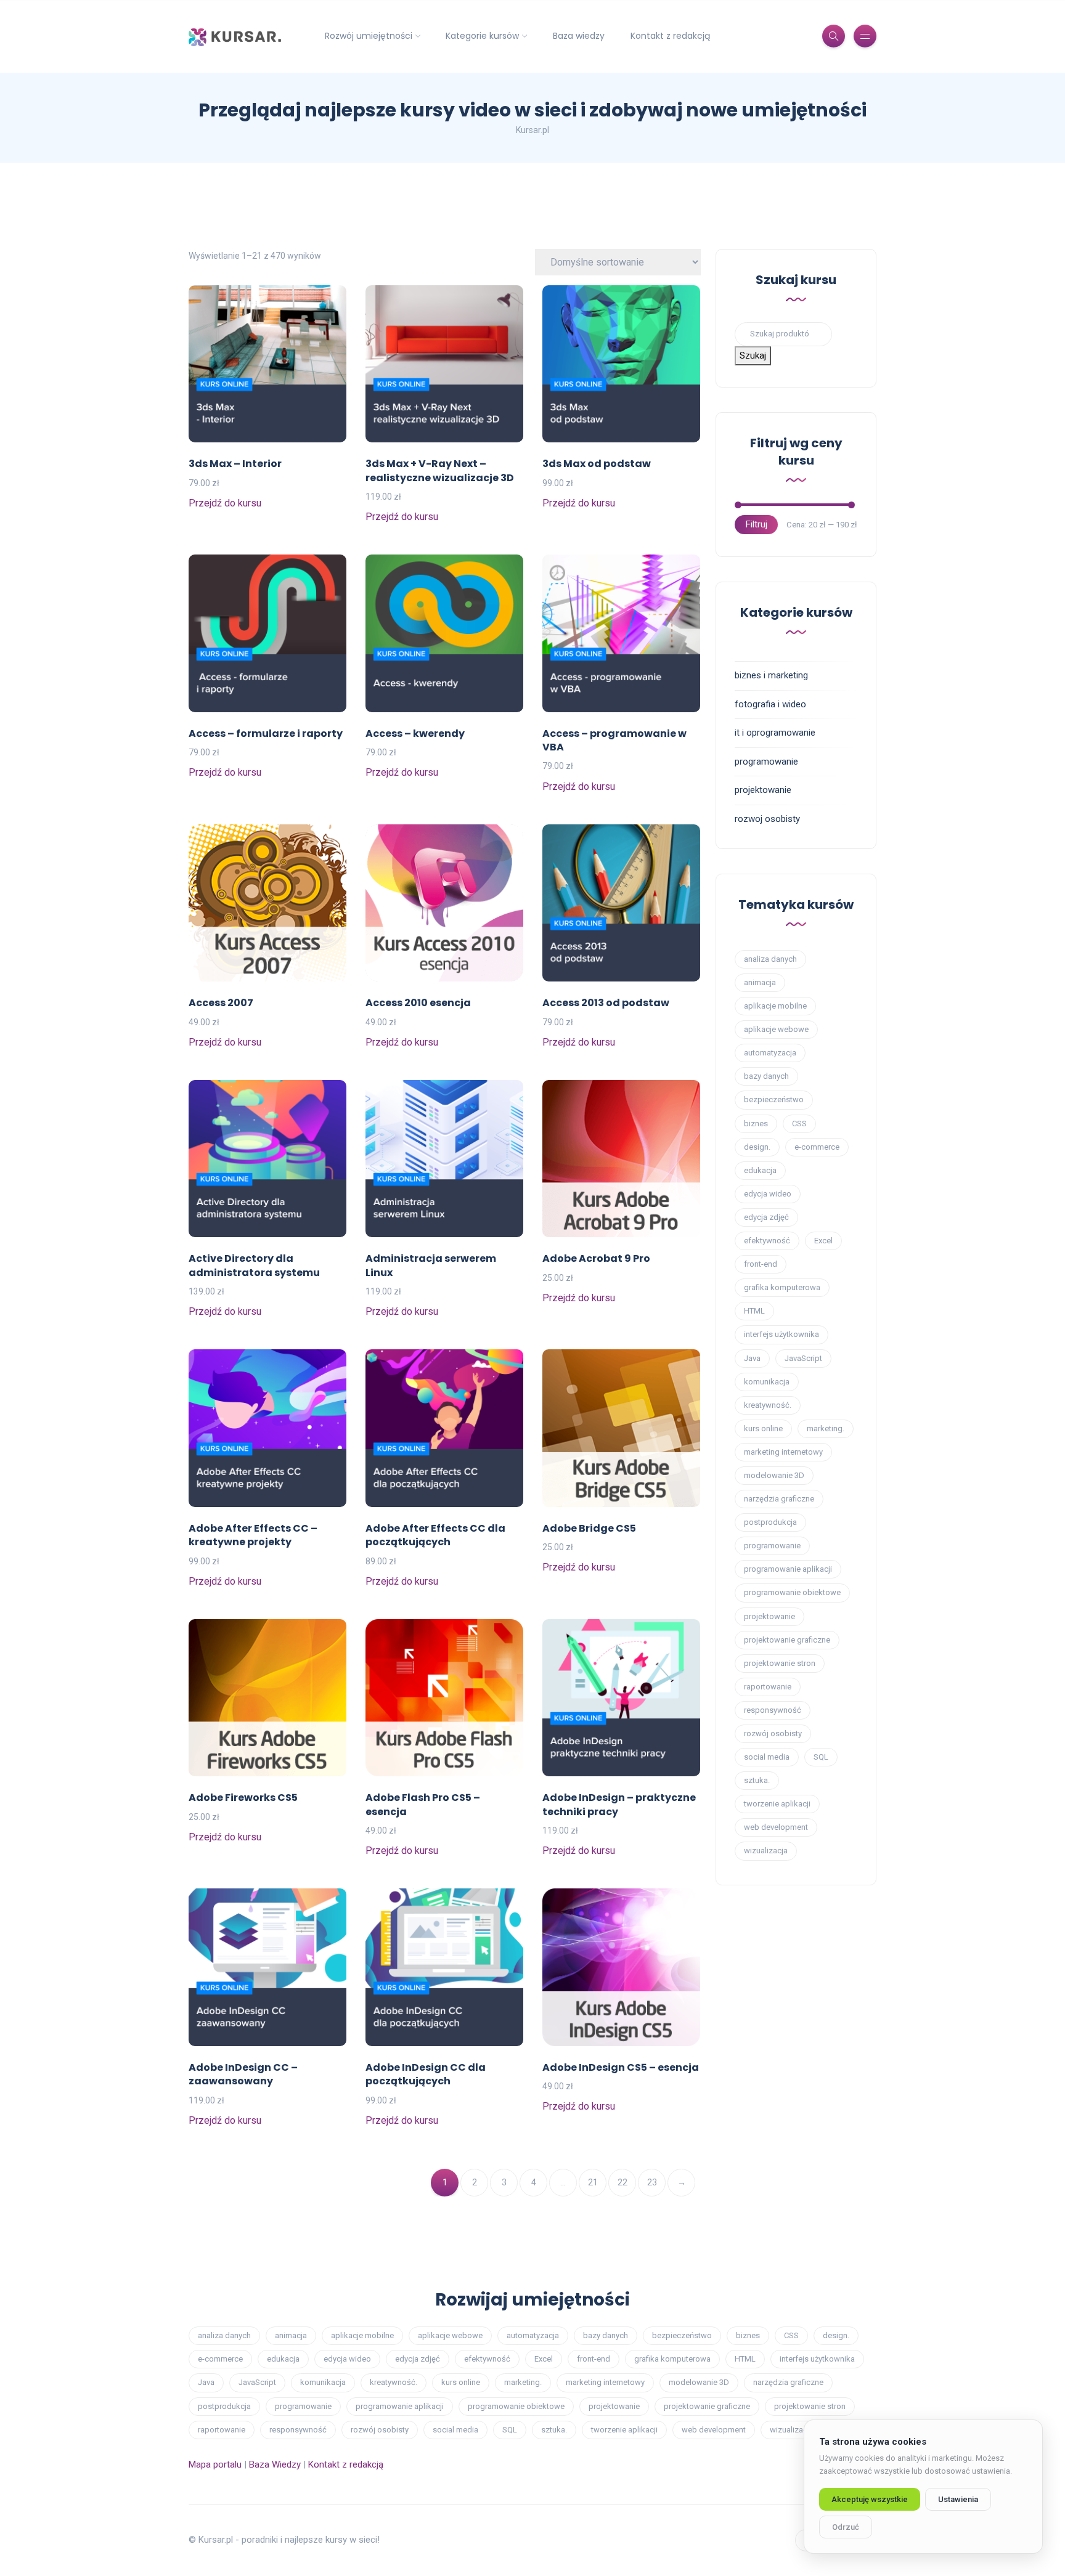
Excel (823, 1241)
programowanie (766, 762)
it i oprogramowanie (775, 733)
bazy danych (766, 1076)
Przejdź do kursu (225, 503)
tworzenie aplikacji (777, 1804)
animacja (760, 982)
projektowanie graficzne (787, 1640)
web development (776, 1827)
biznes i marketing (771, 675)
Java (752, 1358)
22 (622, 2182)
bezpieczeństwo (774, 1099)
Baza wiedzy (579, 36)
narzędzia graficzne (779, 1499)
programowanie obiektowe (792, 1592)
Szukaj (753, 356)
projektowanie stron (780, 1663)
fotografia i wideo (770, 704)
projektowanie (763, 790)
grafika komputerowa (782, 1287)
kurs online (763, 1428)
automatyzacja (770, 1053)
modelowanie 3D (774, 1475)
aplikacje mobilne (775, 1006)
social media (767, 1757)
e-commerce (817, 1147)
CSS (799, 1123)
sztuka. (757, 1780)
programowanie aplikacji (788, 1569)
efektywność (767, 1241)
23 (652, 2182)
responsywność (773, 1710)
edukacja (760, 1170)
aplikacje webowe (776, 1029)
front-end (761, 1264)
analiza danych (770, 959)
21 (593, 2182)
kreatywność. (768, 1405)
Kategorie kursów (482, 36)
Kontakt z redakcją (670, 36)
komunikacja (767, 1382)
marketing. (826, 1428)
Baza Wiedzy (275, 2464)
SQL (821, 1757)
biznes (756, 1123)
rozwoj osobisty (767, 819)
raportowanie (768, 1687)
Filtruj (756, 524)
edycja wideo (768, 1194)
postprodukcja (770, 1522)
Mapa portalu (215, 2464)
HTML (754, 1311)
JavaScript (803, 1358)
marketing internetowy (783, 1452)
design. (757, 1147)
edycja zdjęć (766, 1217)
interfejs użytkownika (781, 1334)
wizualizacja (766, 1851)
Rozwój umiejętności (369, 36)
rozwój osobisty (773, 1733)
